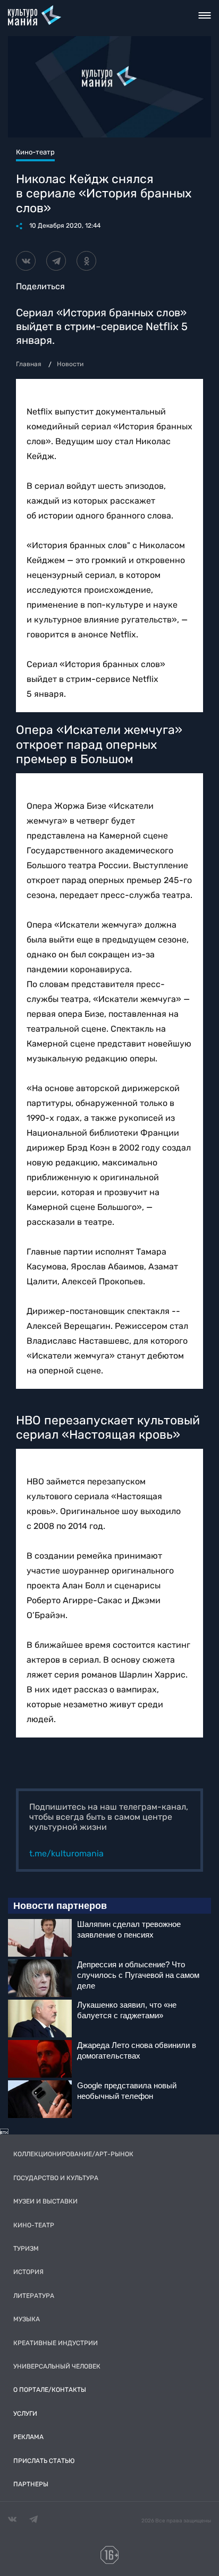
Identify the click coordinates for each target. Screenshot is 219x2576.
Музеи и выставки (45, 2201)
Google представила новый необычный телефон (127, 2091)
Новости (70, 364)
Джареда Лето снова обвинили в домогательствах (137, 2050)
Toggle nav (205, 15)
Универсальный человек (57, 2366)
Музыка (27, 2319)
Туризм (26, 2249)
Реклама (28, 2437)
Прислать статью (44, 2461)
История (28, 2272)
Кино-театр (34, 2225)
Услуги (25, 2414)
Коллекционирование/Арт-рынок (73, 2154)
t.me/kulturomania (66, 1853)
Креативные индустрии (56, 2343)
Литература (34, 2296)
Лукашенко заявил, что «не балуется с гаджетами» (127, 2010)
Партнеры (31, 2484)
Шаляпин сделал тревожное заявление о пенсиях (129, 1929)
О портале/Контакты (50, 2390)
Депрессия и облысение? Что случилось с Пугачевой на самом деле (138, 1975)
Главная (29, 364)
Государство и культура (56, 2178)
